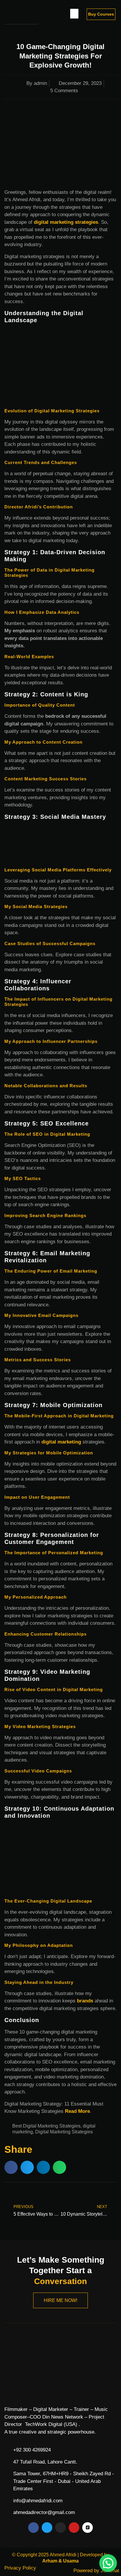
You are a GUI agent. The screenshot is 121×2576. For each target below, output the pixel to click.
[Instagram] (60, 2528)
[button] (74, 14)
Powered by (96, 2571)
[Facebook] (33, 2528)
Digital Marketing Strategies (64, 2132)
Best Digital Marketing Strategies (46, 2126)
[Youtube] (74, 2528)
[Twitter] (47, 2528)
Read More (77, 2111)
